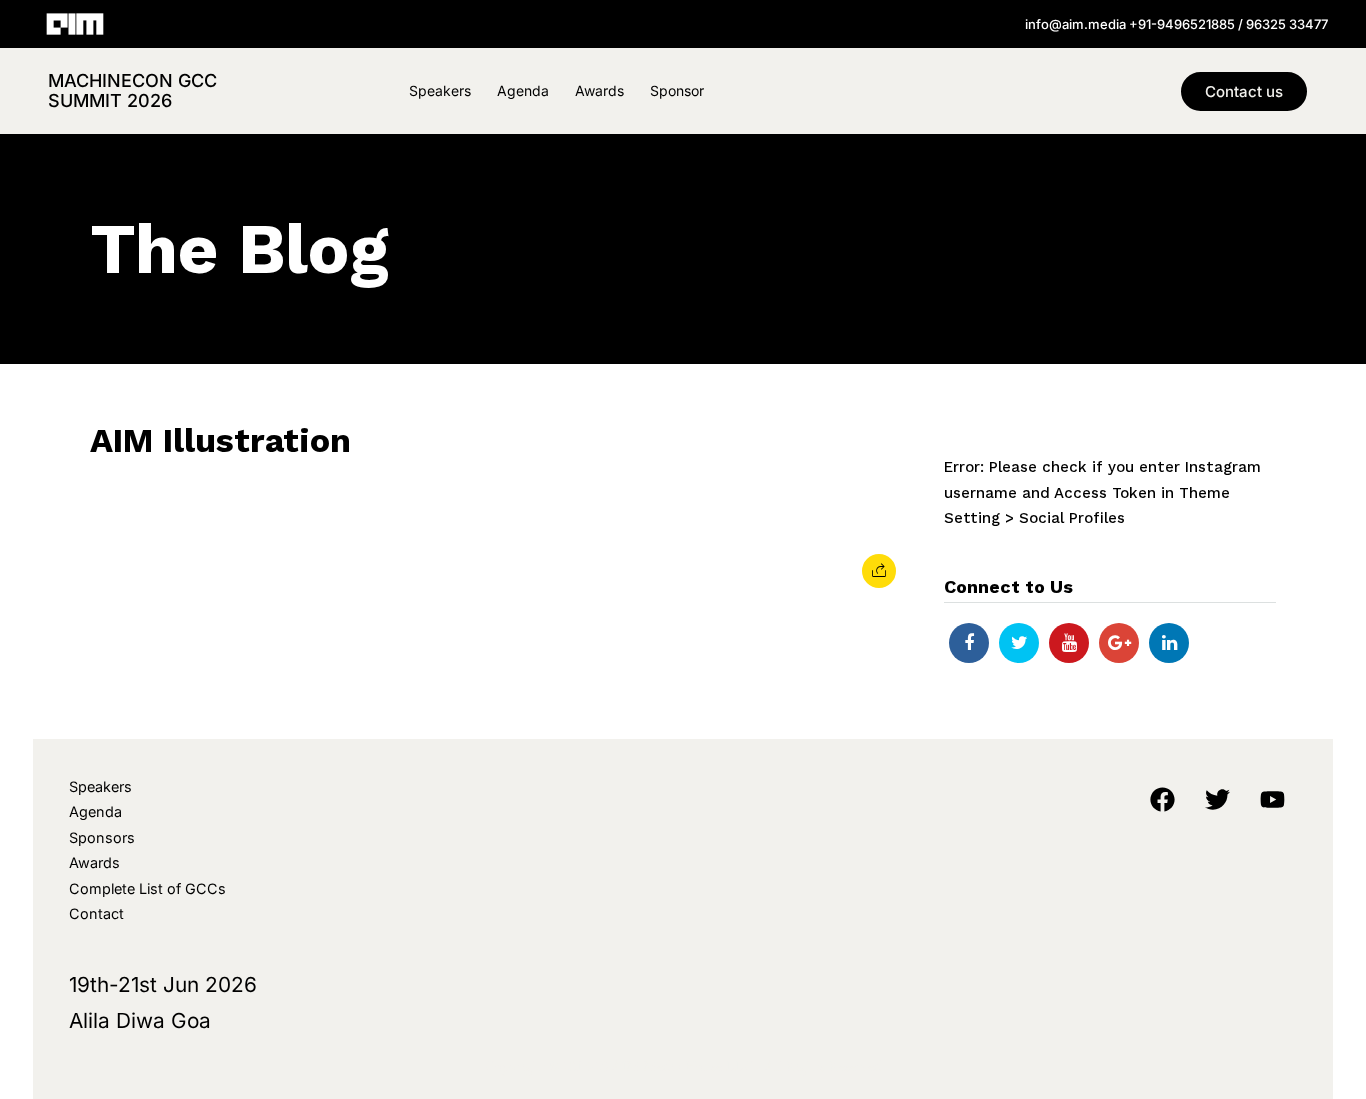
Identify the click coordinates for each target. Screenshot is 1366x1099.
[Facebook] (969, 643)
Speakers (440, 90)
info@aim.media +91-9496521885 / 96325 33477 (1176, 24)
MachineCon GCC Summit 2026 (132, 90)
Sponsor (677, 90)
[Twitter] (1019, 643)
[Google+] (1119, 643)
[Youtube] (1069, 643)
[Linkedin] (1169, 643)
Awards (599, 90)
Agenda (523, 90)
